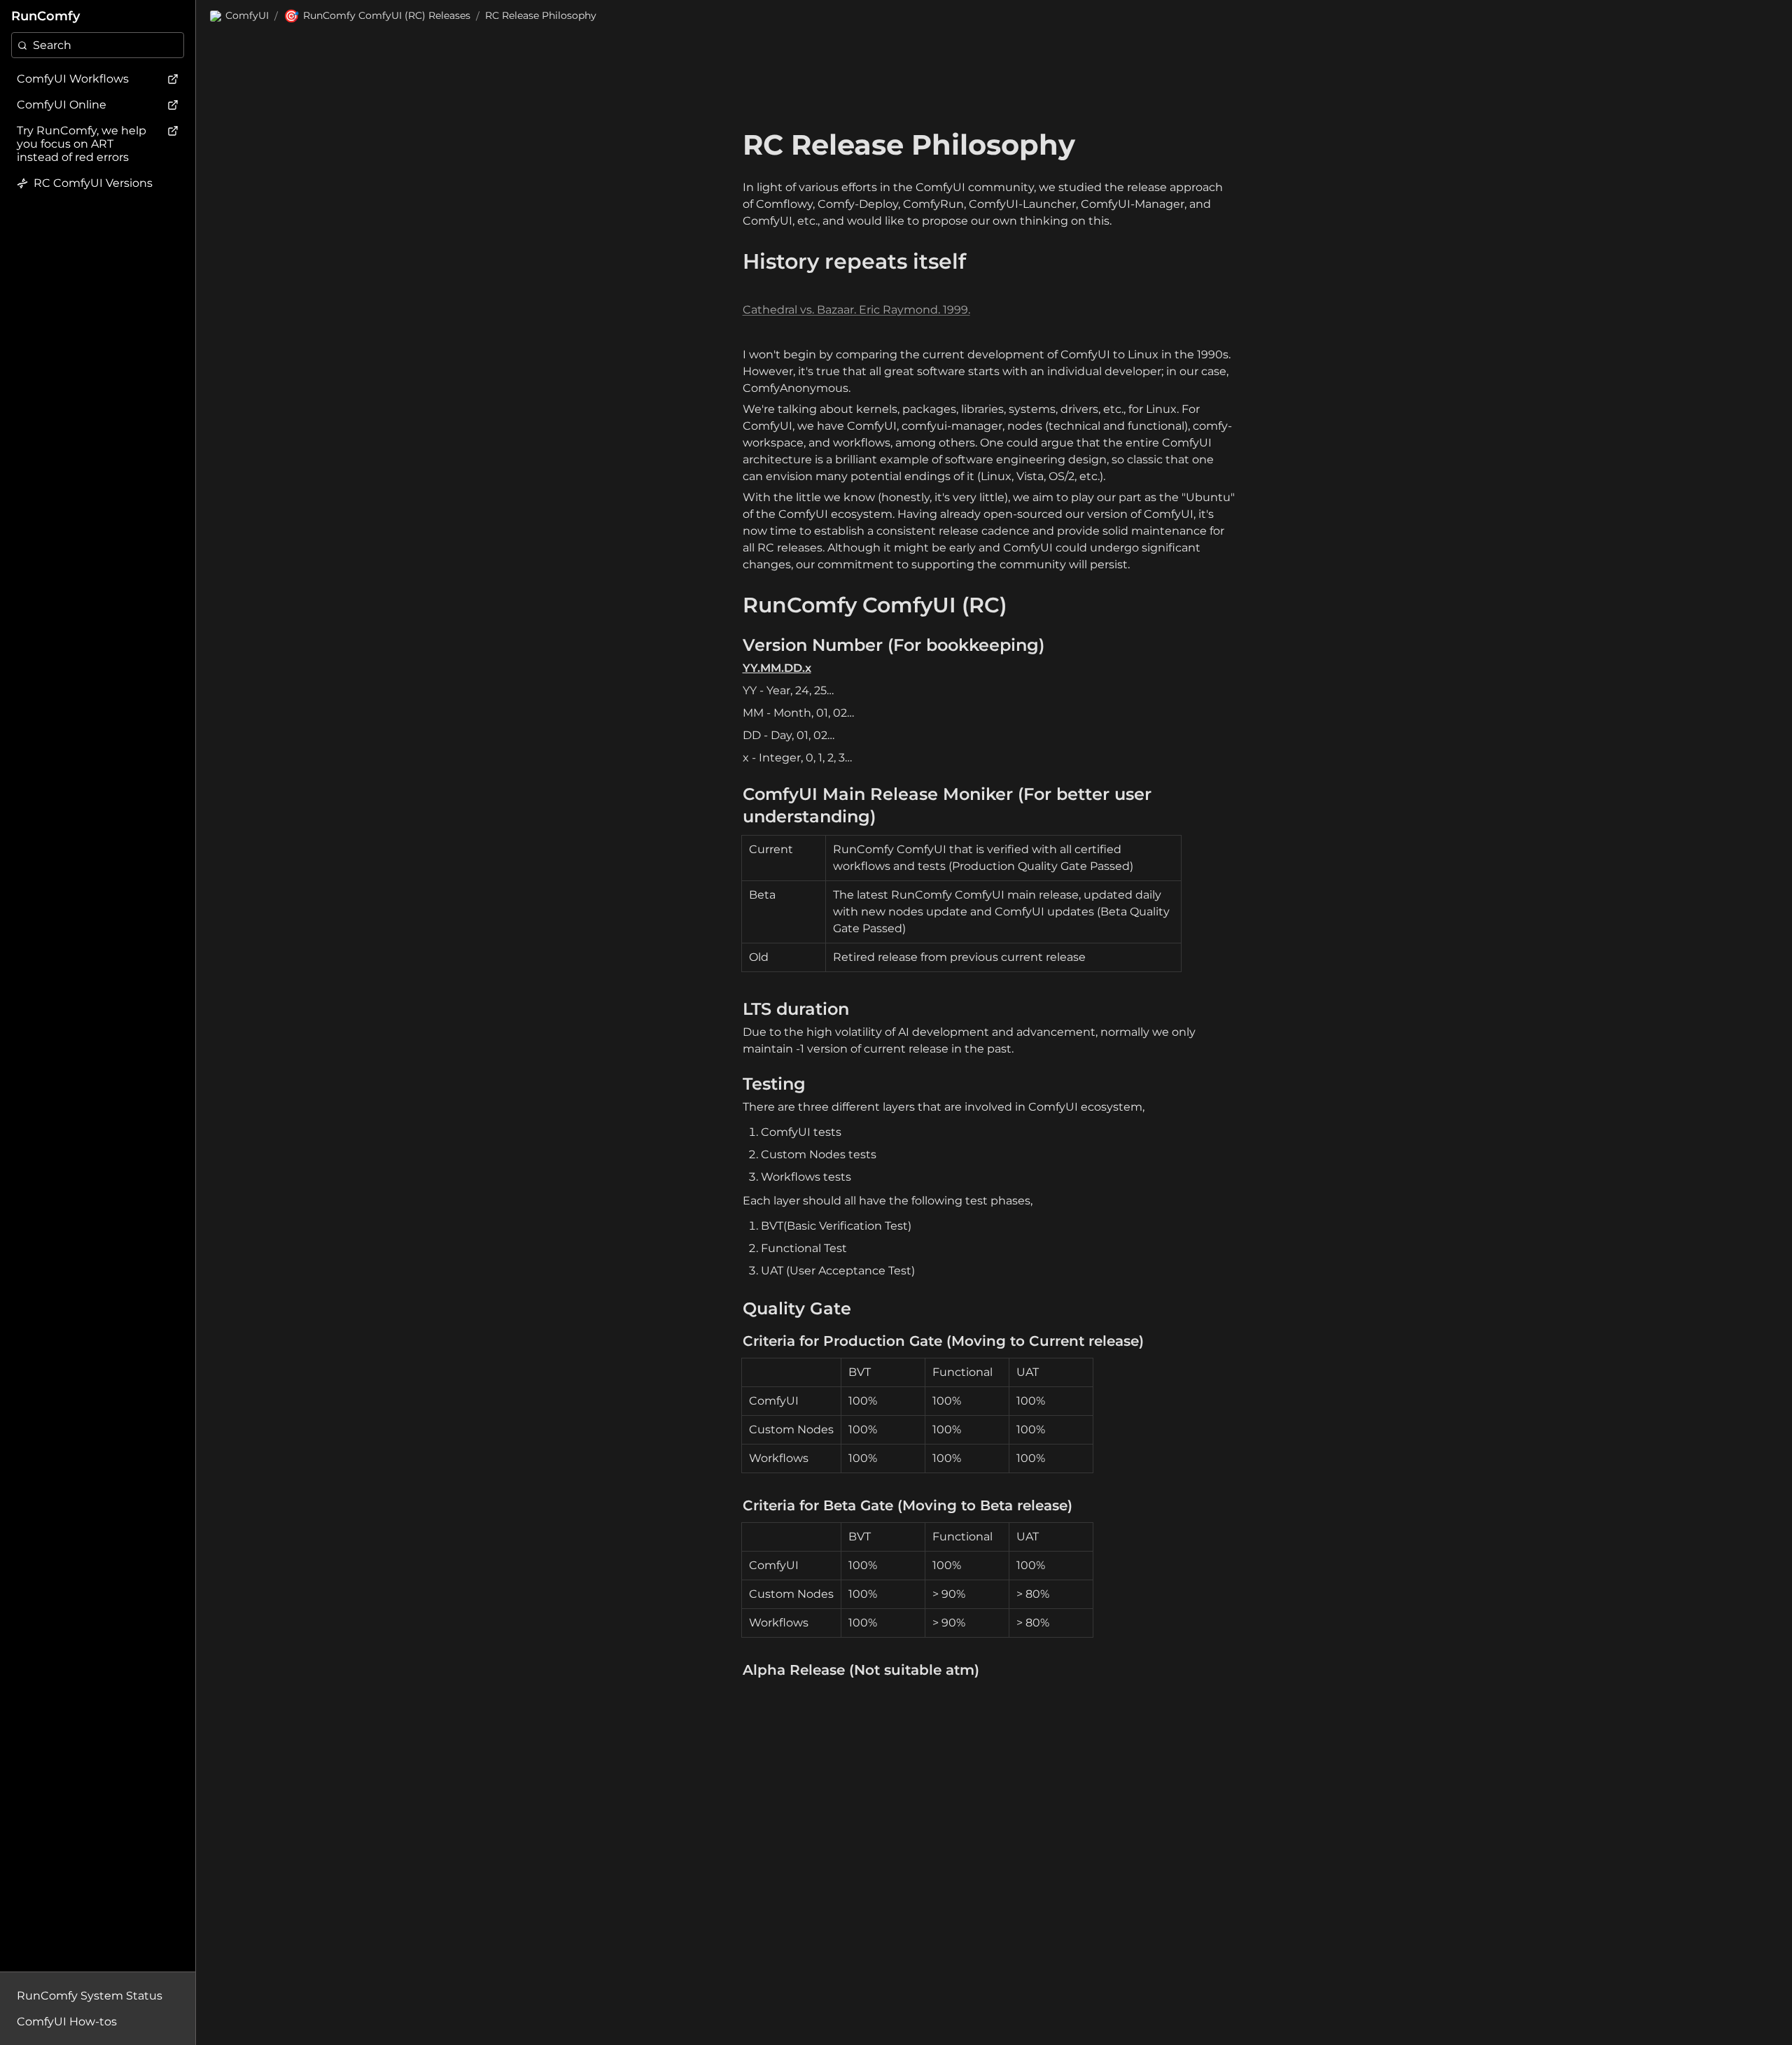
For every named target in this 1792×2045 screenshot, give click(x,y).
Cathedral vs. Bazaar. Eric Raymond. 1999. (856, 310)
